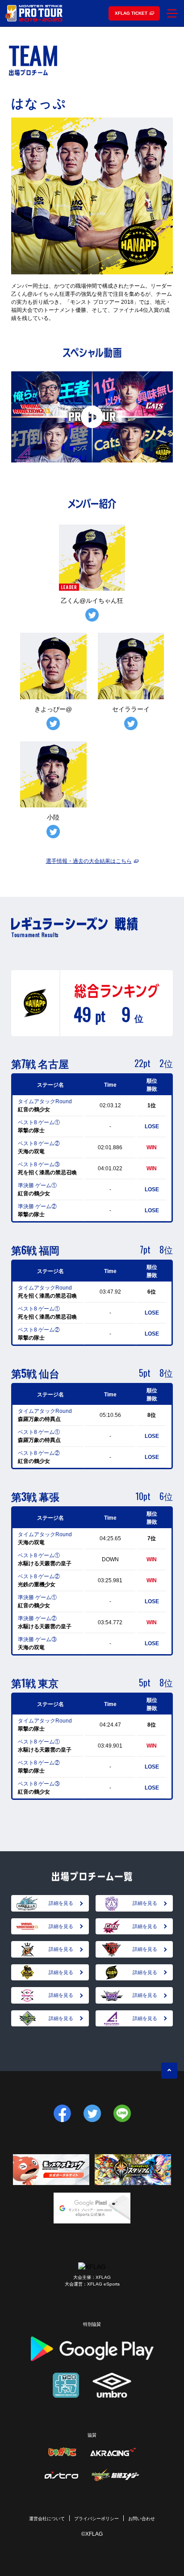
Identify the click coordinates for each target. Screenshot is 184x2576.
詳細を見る (61, 1903)
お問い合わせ (142, 2519)
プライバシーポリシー (96, 2519)
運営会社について (47, 2519)
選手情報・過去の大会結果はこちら (89, 861)
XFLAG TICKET (131, 13)
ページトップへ (169, 2071)
